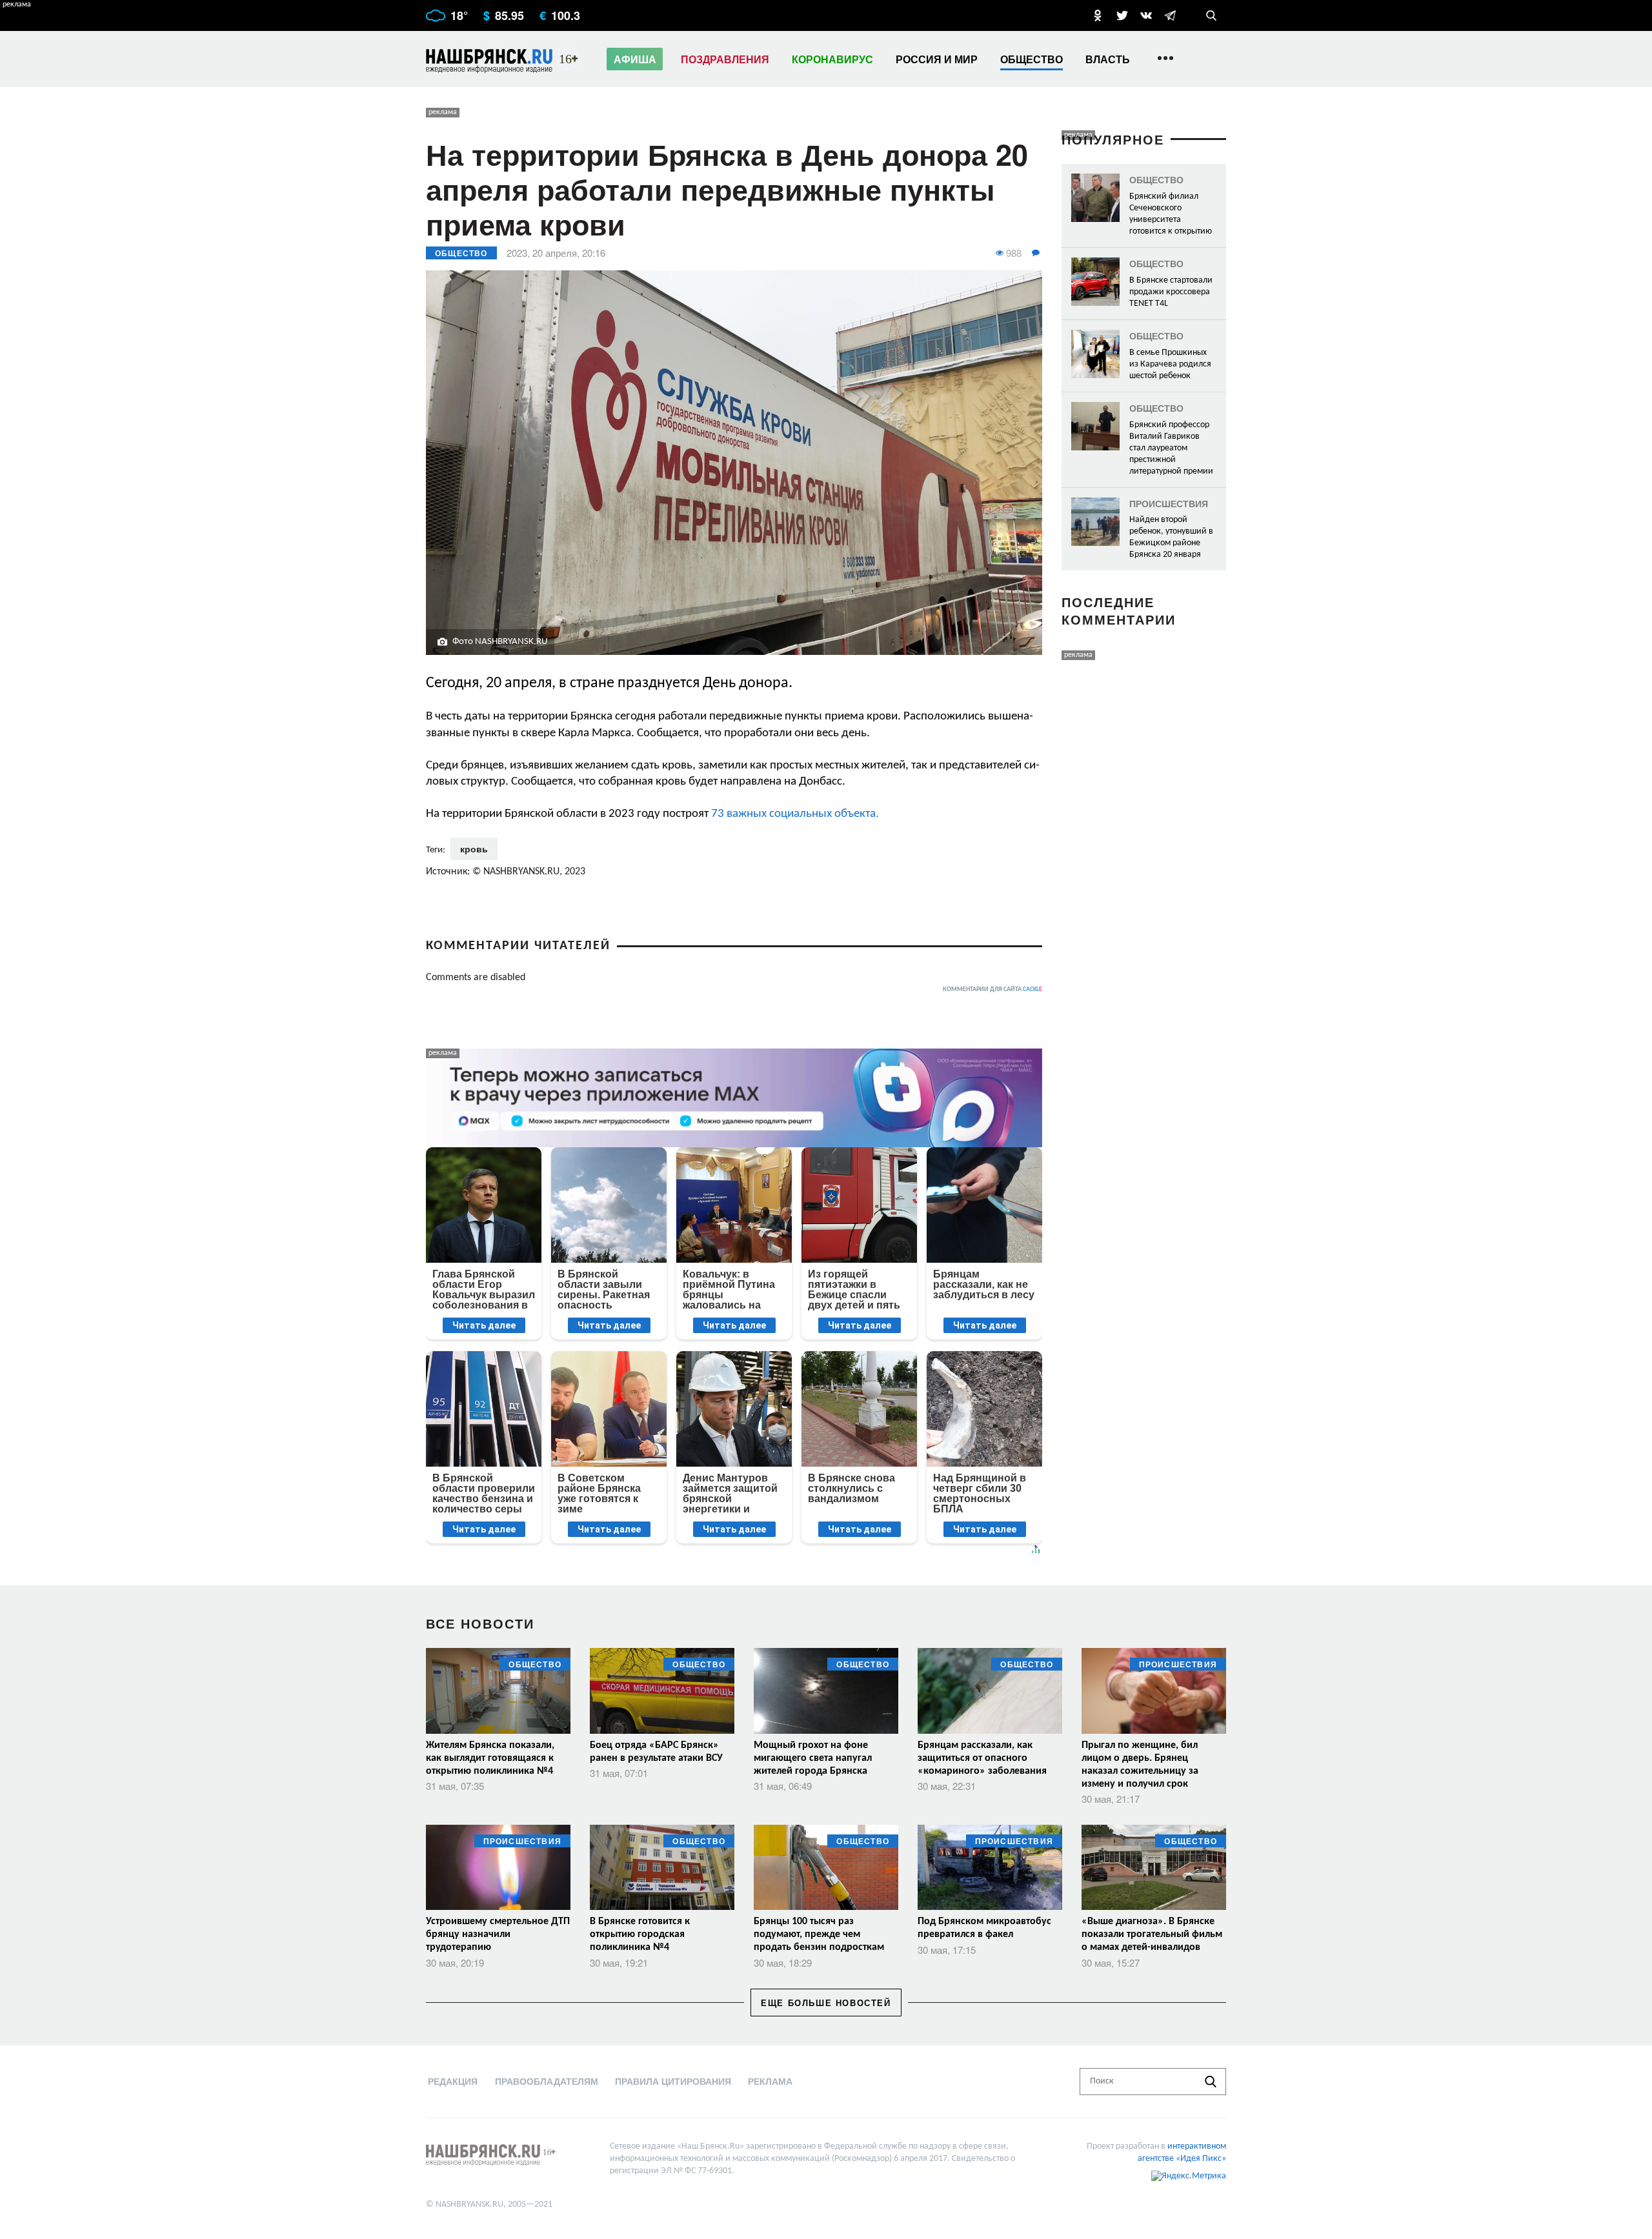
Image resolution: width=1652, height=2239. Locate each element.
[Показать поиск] (1211, 15)
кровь (474, 848)
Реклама (770, 2081)
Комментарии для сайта (992, 989)
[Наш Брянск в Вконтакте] (1146, 15)
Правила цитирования (673, 2081)
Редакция (453, 2081)
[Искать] (1211, 2082)
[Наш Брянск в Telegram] (1170, 15)
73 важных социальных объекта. (794, 814)
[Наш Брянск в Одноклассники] (1098, 15)
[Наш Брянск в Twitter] (1122, 15)
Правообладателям (547, 2081)
